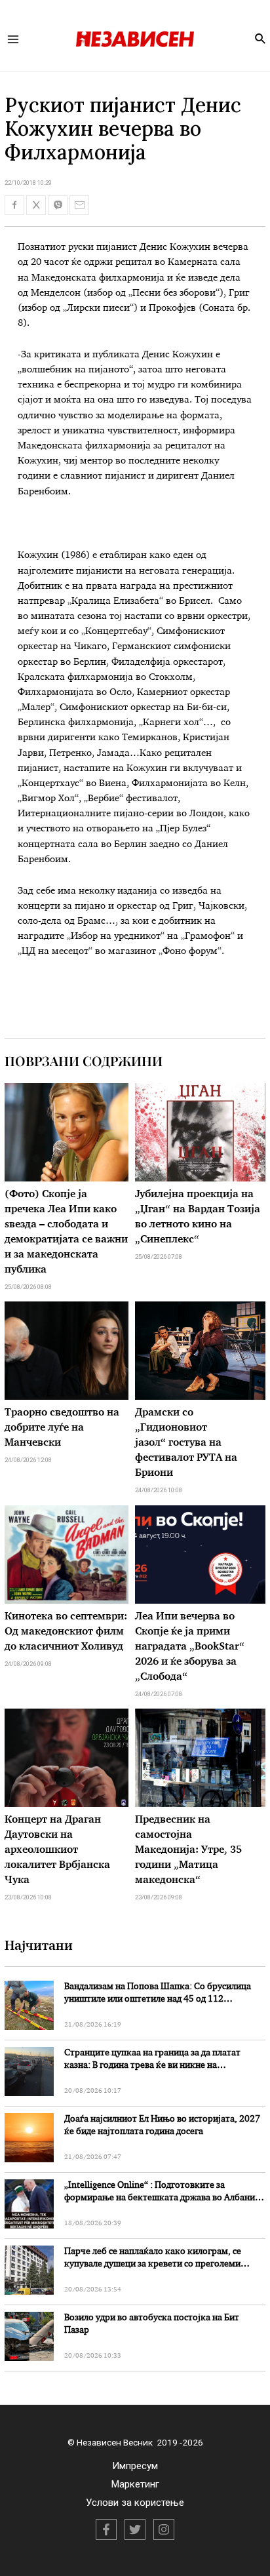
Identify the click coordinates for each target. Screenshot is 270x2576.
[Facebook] (106, 2529)
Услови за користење (135, 2503)
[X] (135, 2529)
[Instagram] (164, 2529)
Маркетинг (135, 2484)
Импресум (135, 2466)
